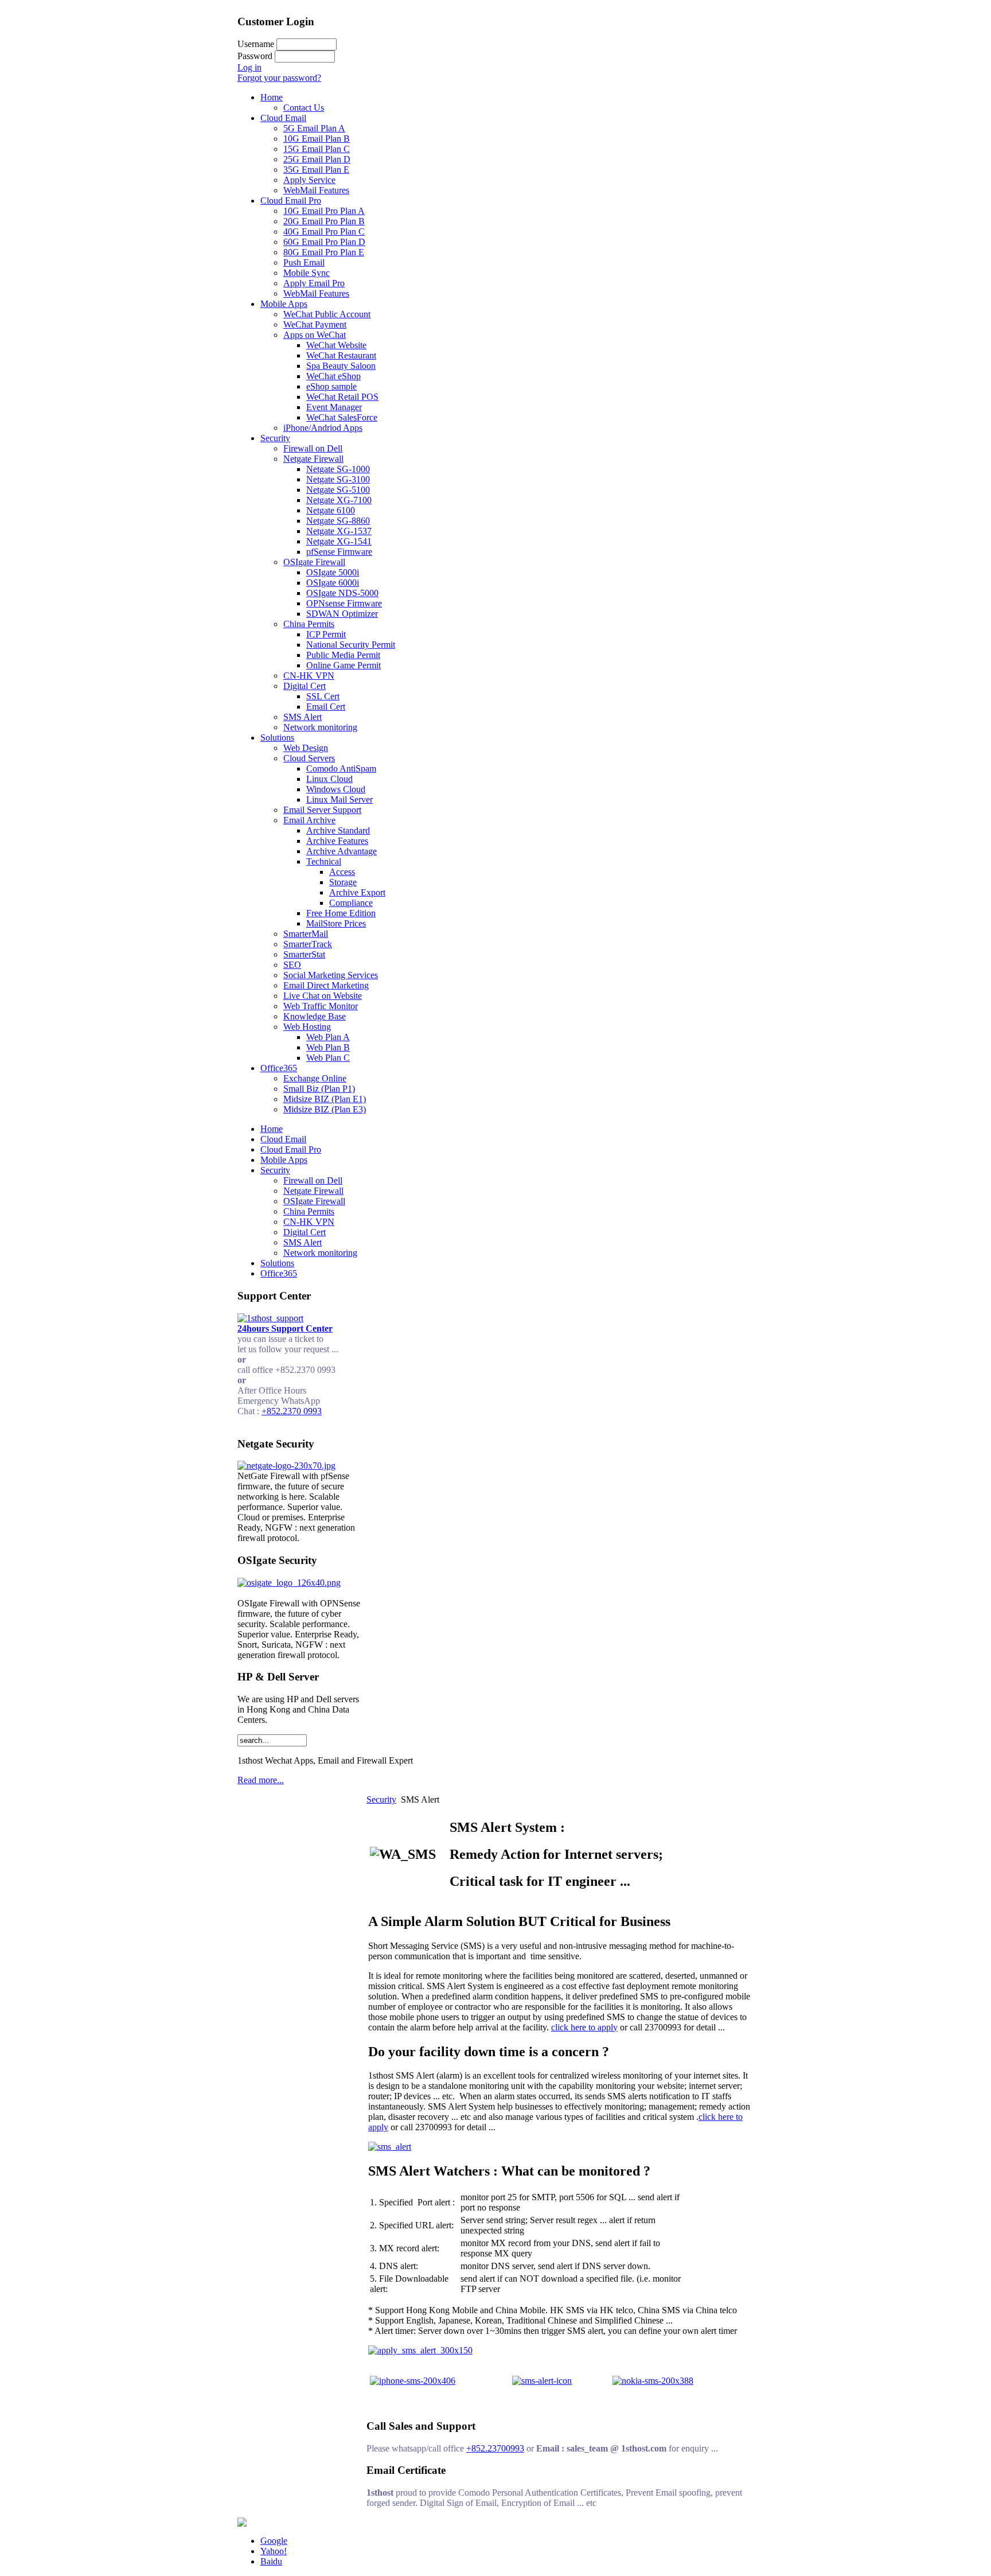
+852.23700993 (495, 2448)
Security (381, 1799)
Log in (249, 67)
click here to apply (584, 2027)
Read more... (261, 1780)
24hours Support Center (285, 1328)
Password (255, 56)
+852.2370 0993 (292, 1411)
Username (256, 44)
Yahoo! (274, 2551)
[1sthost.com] (242, 2524)
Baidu (271, 2561)
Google (274, 2541)
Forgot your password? (279, 78)
